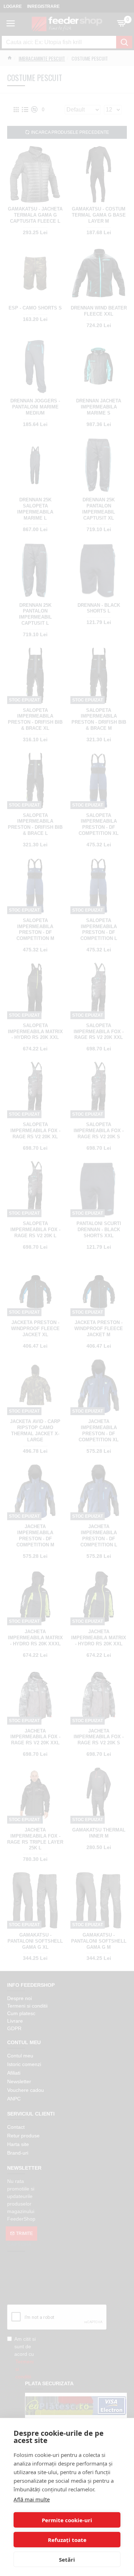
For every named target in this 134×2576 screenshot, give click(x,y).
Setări (67, 2560)
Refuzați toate (67, 2540)
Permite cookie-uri (67, 2520)
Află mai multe (32, 2499)
